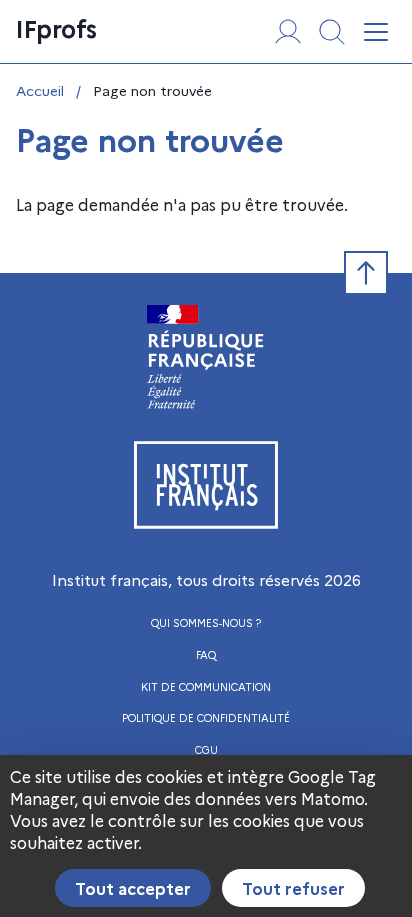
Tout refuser (293, 888)
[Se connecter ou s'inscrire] (288, 32)
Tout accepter (133, 888)
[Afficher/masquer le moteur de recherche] (332, 32)
